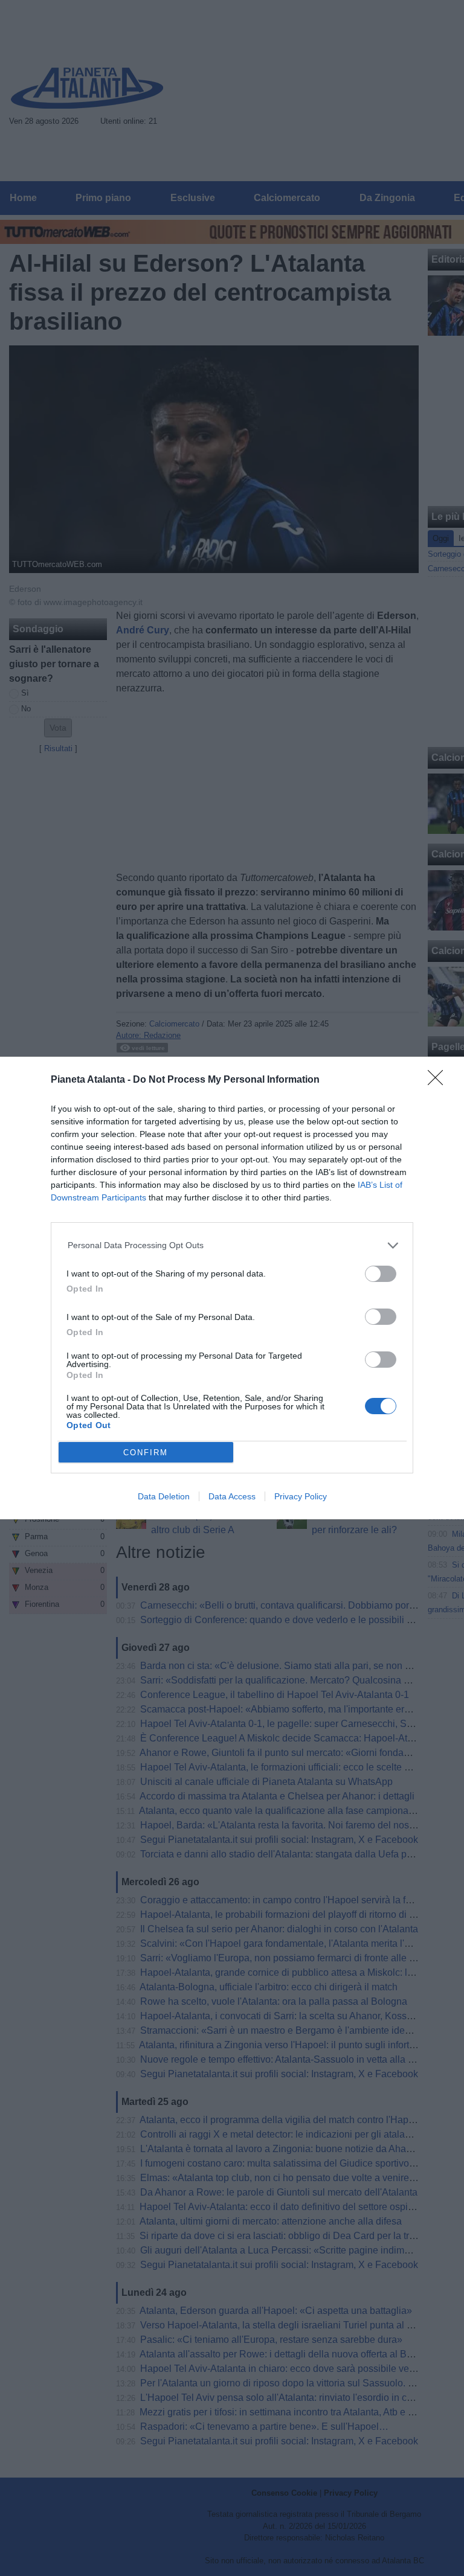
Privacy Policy (301, 1496)
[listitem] (232, 1245)
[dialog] (232, 1288)
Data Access (232, 1496)
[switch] (381, 1274)
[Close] (439, 1081)
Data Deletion (164, 1496)
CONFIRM (146, 1453)
